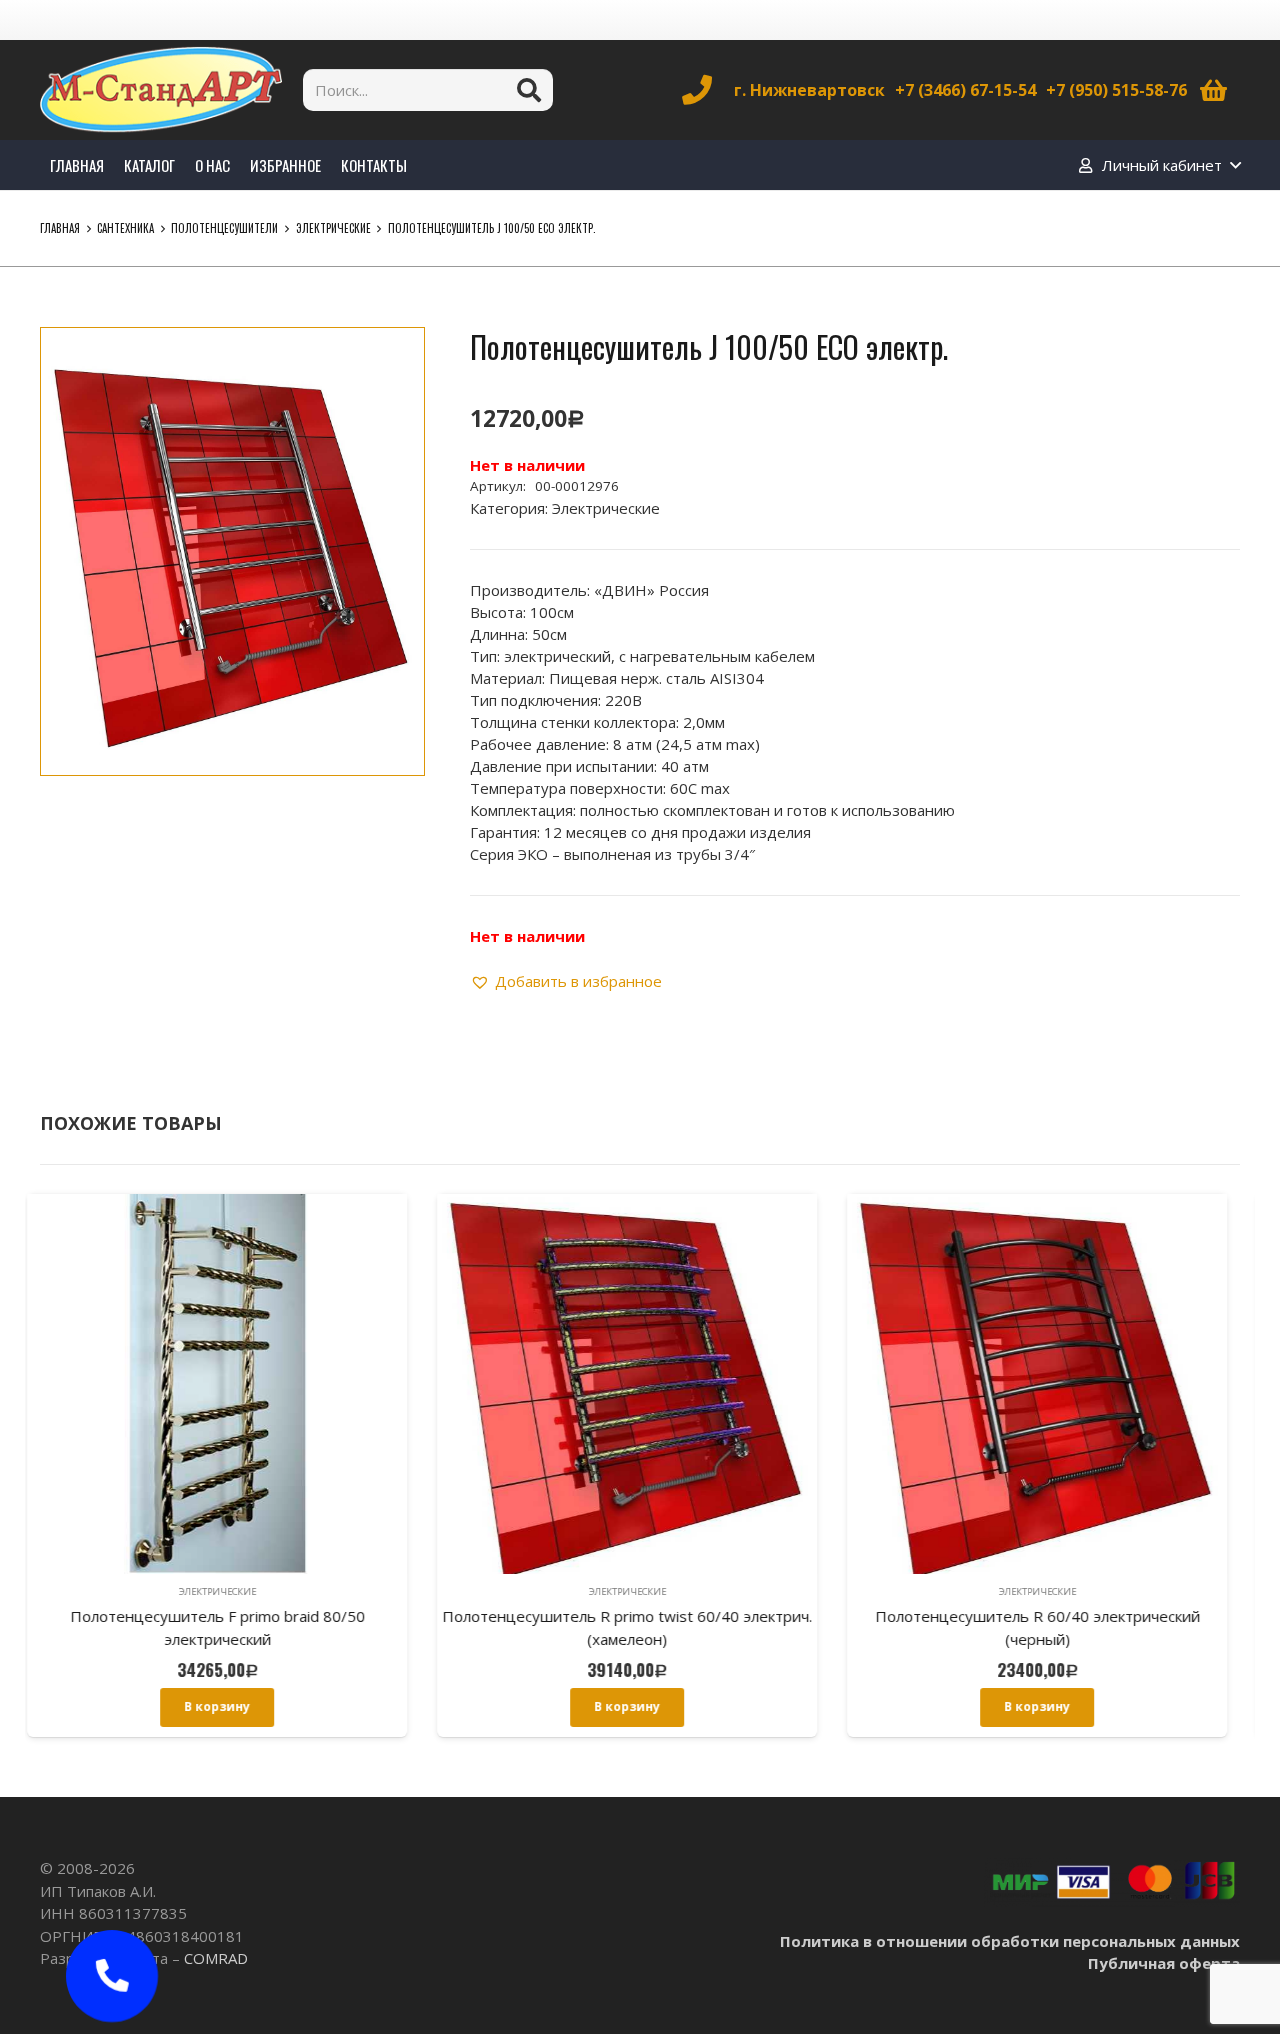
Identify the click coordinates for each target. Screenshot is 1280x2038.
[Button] (112, 1976)
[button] (394, 358)
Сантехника (125, 228)
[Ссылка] (161, 90)
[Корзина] (1213, 90)
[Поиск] (529, 90)
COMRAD (216, 1958)
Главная (60, 228)
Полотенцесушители (224, 228)
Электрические (333, 228)
